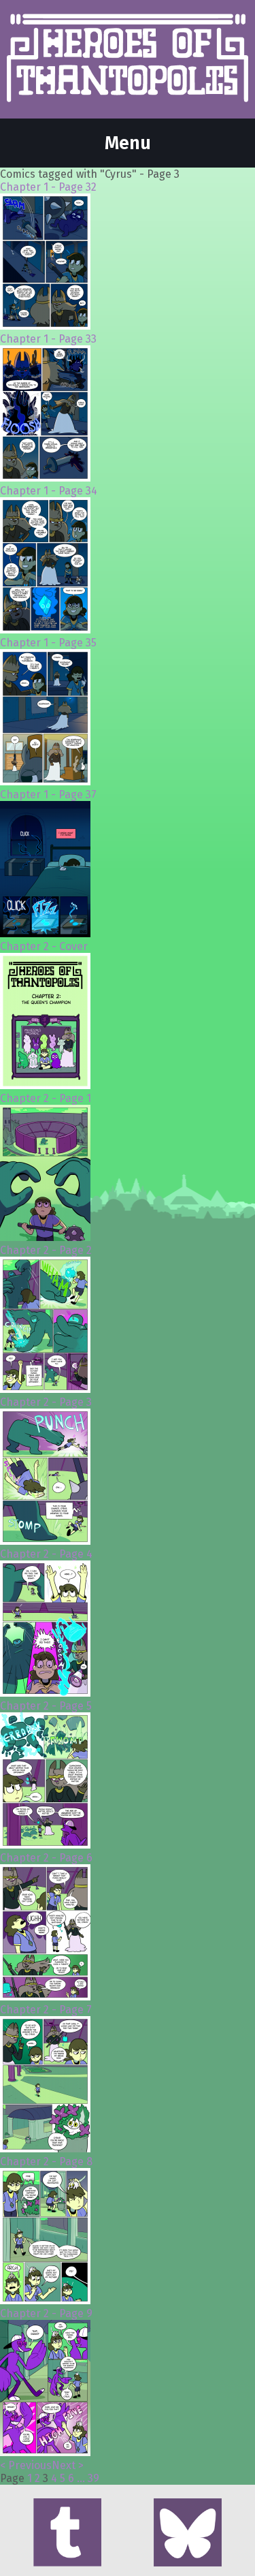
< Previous (26, 2465)
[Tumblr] (67, 2534)
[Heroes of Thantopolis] (128, 59)
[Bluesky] (188, 2534)
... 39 (88, 2478)
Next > (68, 2465)
